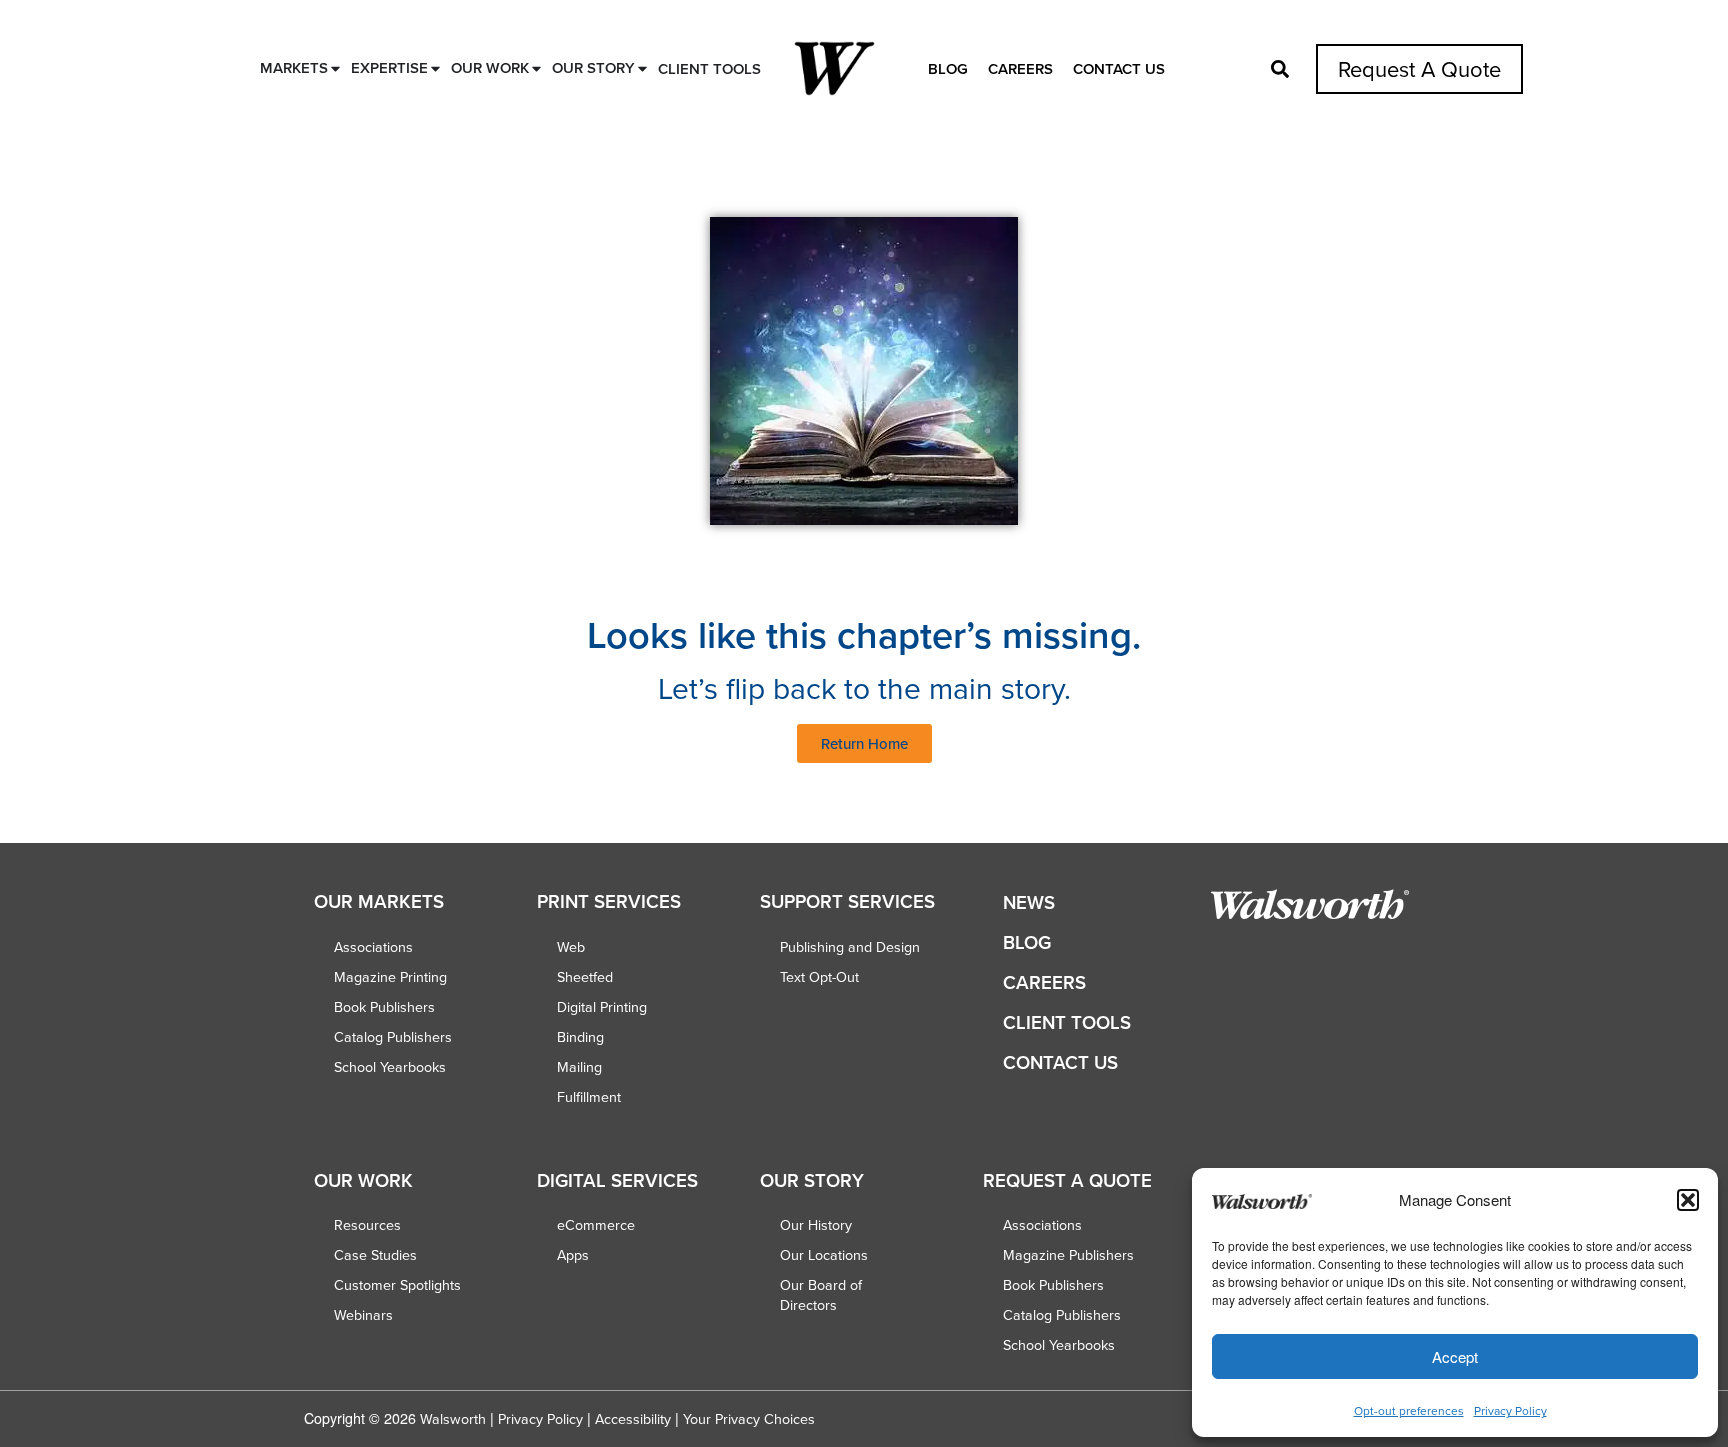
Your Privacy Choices (749, 1419)
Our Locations (824, 1255)
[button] (1688, 1200)
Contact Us (1119, 68)
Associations (373, 947)
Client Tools (1067, 1022)
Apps (573, 1255)
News (1029, 902)
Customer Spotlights (397, 1285)
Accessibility (633, 1419)
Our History (816, 1225)
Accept (1455, 1356)
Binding (580, 1037)
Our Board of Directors (821, 1295)
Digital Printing (602, 1007)
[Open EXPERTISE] (435, 68)
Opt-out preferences (1409, 1410)
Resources (367, 1225)
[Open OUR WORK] (536, 68)
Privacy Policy (1510, 1410)
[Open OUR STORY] (642, 68)
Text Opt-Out (819, 977)
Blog (948, 68)
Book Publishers (384, 1007)
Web (571, 947)
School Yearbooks (390, 1067)
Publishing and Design (850, 947)
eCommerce (596, 1225)
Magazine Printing (390, 977)
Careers (1020, 68)
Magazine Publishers (1068, 1255)
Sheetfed (585, 977)
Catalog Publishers (393, 1037)
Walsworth (453, 1419)
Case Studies (375, 1255)
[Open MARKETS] (335, 68)
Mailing (579, 1067)
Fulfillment (589, 1097)
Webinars (363, 1315)
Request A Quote (1419, 68)
